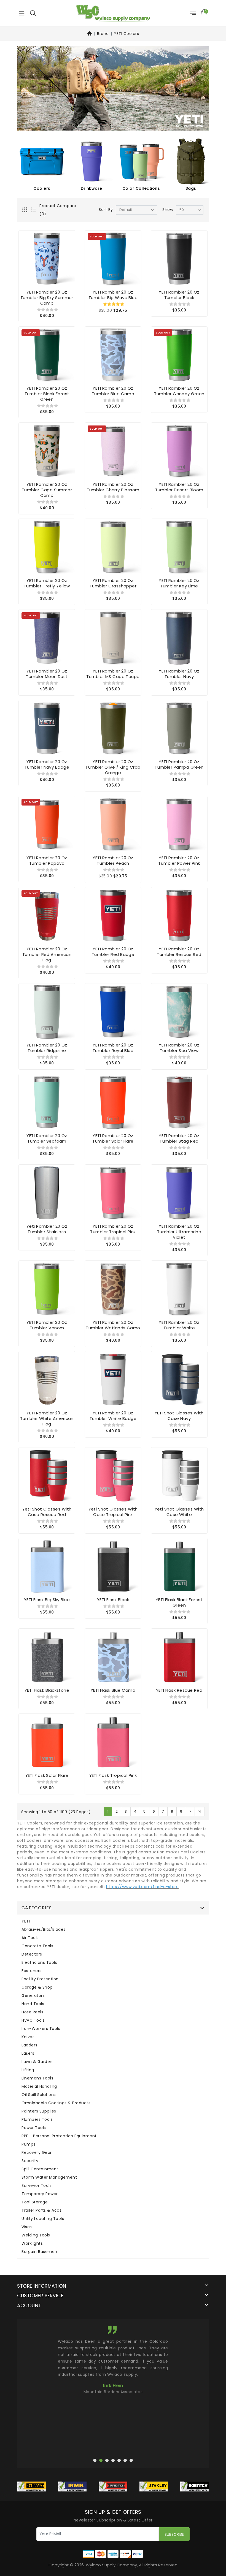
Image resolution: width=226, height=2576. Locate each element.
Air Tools (30, 1938)
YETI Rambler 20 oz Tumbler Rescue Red (179, 952)
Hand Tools (33, 2004)
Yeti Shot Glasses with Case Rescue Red (47, 1512)
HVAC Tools (33, 2020)
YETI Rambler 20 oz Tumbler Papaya (47, 860)
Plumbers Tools (37, 2120)
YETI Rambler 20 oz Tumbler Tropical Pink (113, 1229)
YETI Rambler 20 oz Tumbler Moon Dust (47, 674)
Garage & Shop (37, 1987)
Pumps (29, 2144)
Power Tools (34, 2128)
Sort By (106, 210)
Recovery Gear (37, 2153)
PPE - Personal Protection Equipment (59, 2136)
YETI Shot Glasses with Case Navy (179, 1416)
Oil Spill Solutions (39, 2095)
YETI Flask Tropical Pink (113, 1775)
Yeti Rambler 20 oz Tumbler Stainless (47, 1229)
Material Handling (39, 2086)
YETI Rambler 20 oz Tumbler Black (179, 295)
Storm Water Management (49, 2177)
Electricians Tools (39, 1963)
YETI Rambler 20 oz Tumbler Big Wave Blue (113, 295)
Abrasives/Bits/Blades (44, 1930)
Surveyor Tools (37, 2186)
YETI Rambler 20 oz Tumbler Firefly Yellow (47, 583)
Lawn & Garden (37, 2062)
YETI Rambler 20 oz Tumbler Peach (113, 860)
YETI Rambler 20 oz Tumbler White (179, 1325)
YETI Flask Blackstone (47, 1690)
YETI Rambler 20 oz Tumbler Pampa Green (179, 764)
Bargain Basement (40, 2252)
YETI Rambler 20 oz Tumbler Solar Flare (113, 1138)
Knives (28, 2037)
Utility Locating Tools (43, 2219)
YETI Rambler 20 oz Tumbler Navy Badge (47, 764)
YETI (26, 1921)
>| (200, 1811)
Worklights (32, 2243)
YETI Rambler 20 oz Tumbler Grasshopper (113, 583)
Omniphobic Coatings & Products (56, 2103)
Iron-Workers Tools (41, 2029)
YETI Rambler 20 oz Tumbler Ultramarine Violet (179, 1232)
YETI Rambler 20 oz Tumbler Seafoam (47, 1138)
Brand (103, 34)
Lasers (28, 2053)
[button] (33, 13)
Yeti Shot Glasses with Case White (179, 1512)
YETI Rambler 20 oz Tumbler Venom (47, 1325)
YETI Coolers (126, 34)
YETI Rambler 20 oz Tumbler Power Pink (179, 860)
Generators (33, 1996)
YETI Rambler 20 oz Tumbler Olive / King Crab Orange (113, 767)
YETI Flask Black (113, 1600)
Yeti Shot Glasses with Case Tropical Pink (113, 1512)
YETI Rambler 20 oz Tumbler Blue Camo (113, 391)
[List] (34, 210)
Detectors (32, 1954)
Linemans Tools (37, 2078)
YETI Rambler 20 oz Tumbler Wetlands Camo (113, 1325)
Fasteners (32, 1971)
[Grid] (25, 210)
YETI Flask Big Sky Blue (47, 1600)
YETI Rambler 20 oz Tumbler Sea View (179, 1048)
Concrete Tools (37, 1946)
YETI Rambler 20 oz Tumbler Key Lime (179, 583)
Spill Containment (40, 2169)
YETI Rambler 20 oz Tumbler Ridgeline (47, 1048)
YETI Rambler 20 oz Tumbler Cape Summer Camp (47, 490)
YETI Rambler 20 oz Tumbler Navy (179, 674)
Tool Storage (35, 2202)
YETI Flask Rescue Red (179, 1690)
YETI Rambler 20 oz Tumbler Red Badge (113, 952)
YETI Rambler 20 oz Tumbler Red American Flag (47, 954)
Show (168, 210)
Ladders (29, 2045)
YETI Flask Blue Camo (113, 1690)
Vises (27, 2227)
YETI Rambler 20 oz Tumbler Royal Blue (113, 1048)
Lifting (28, 2070)
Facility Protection (40, 1979)
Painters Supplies (39, 2111)
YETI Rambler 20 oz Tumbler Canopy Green (179, 391)
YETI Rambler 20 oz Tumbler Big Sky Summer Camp (47, 298)
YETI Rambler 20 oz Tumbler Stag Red (179, 1138)
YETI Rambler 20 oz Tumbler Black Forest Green (47, 394)
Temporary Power (40, 2194)
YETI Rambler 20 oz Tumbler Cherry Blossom (113, 487)
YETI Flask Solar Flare (47, 1775)
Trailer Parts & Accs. (42, 2210)
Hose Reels (32, 2012)
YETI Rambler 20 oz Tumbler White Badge (113, 1416)
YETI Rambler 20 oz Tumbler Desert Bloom (179, 487)
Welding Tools (36, 2235)
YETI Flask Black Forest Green (179, 1602)
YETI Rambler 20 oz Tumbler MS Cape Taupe (113, 674)
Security (30, 2161)
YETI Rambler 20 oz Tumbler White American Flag (47, 1418)
